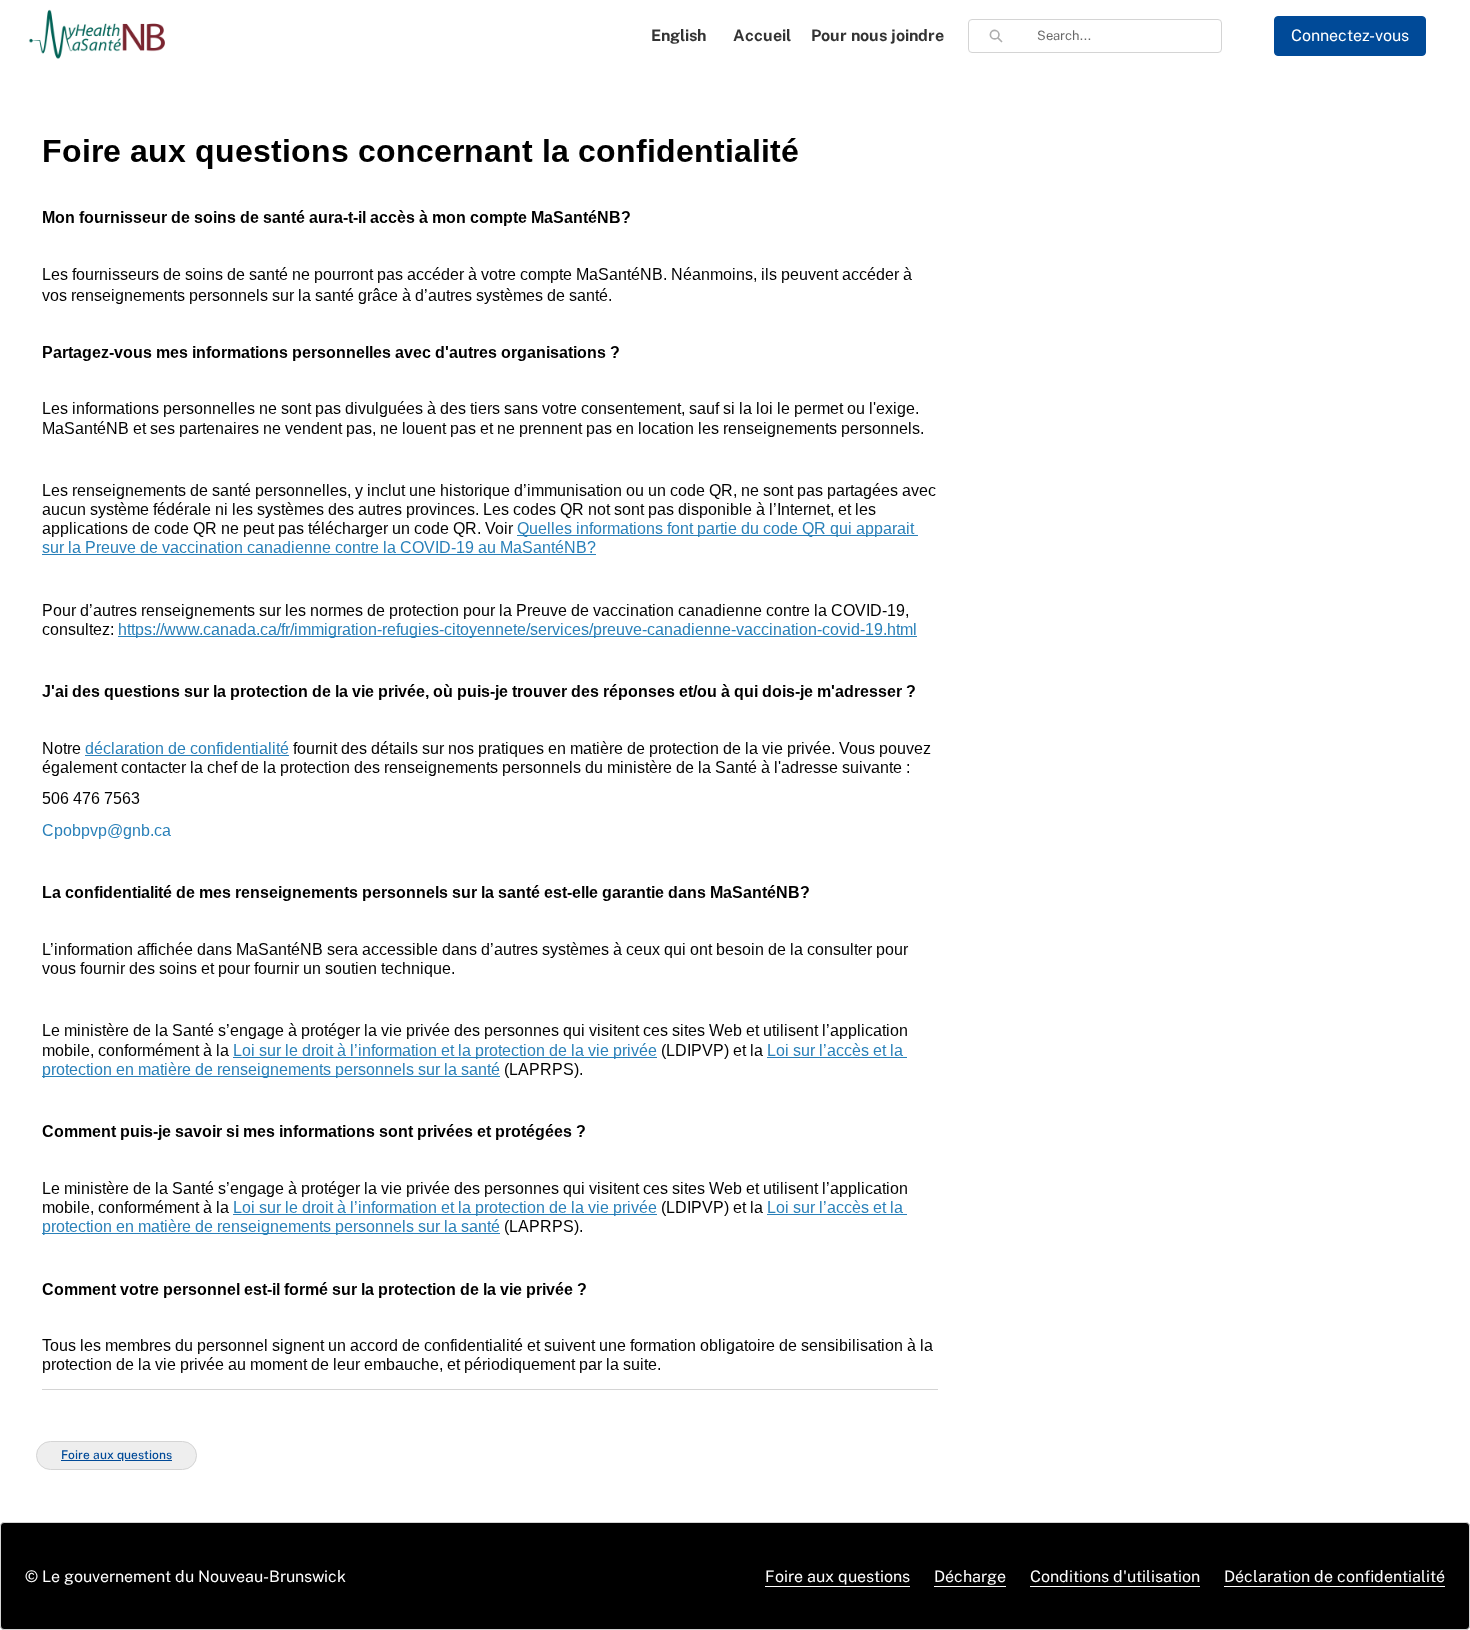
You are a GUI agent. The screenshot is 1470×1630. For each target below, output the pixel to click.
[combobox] (1129, 36)
